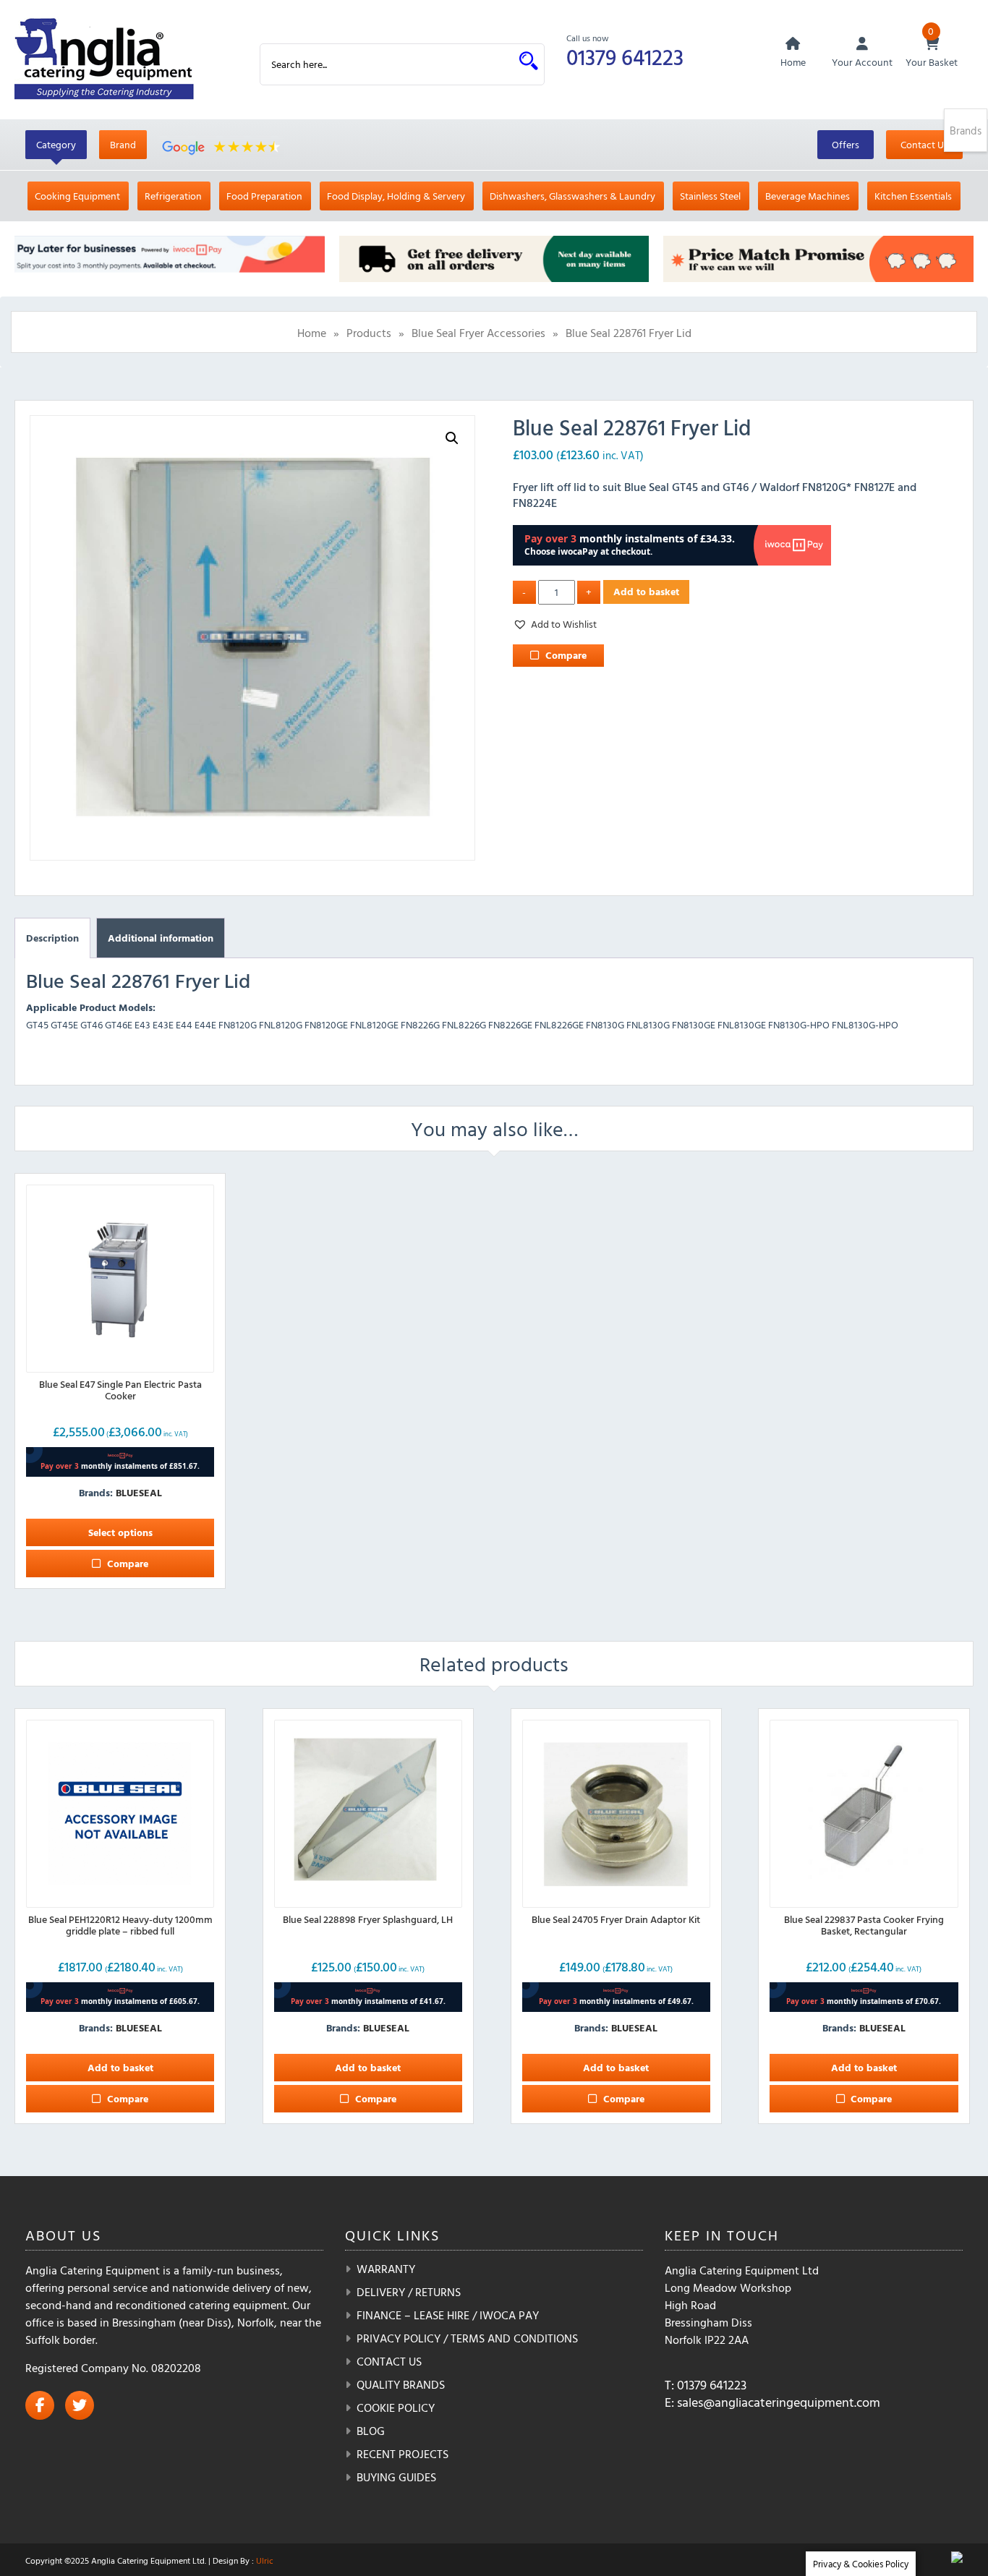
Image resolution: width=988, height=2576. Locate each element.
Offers (846, 144)
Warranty (386, 2269)
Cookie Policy (396, 2407)
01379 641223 (625, 57)
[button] (452, 438)
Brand (123, 144)
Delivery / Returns (409, 2292)
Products (369, 333)
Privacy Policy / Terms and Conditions (467, 2338)
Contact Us (924, 144)
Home (312, 333)
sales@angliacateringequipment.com (779, 2402)
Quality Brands (401, 2384)
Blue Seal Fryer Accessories (478, 333)
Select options (120, 1532)
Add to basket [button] (120, 2067)
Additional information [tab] (161, 938)
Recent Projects (403, 2454)
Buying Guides (396, 2477)
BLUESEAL (139, 1492)
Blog (371, 2431)
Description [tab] (52, 938)
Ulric (265, 2560)
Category (56, 144)
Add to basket (646, 591)
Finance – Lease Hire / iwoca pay (448, 2315)
